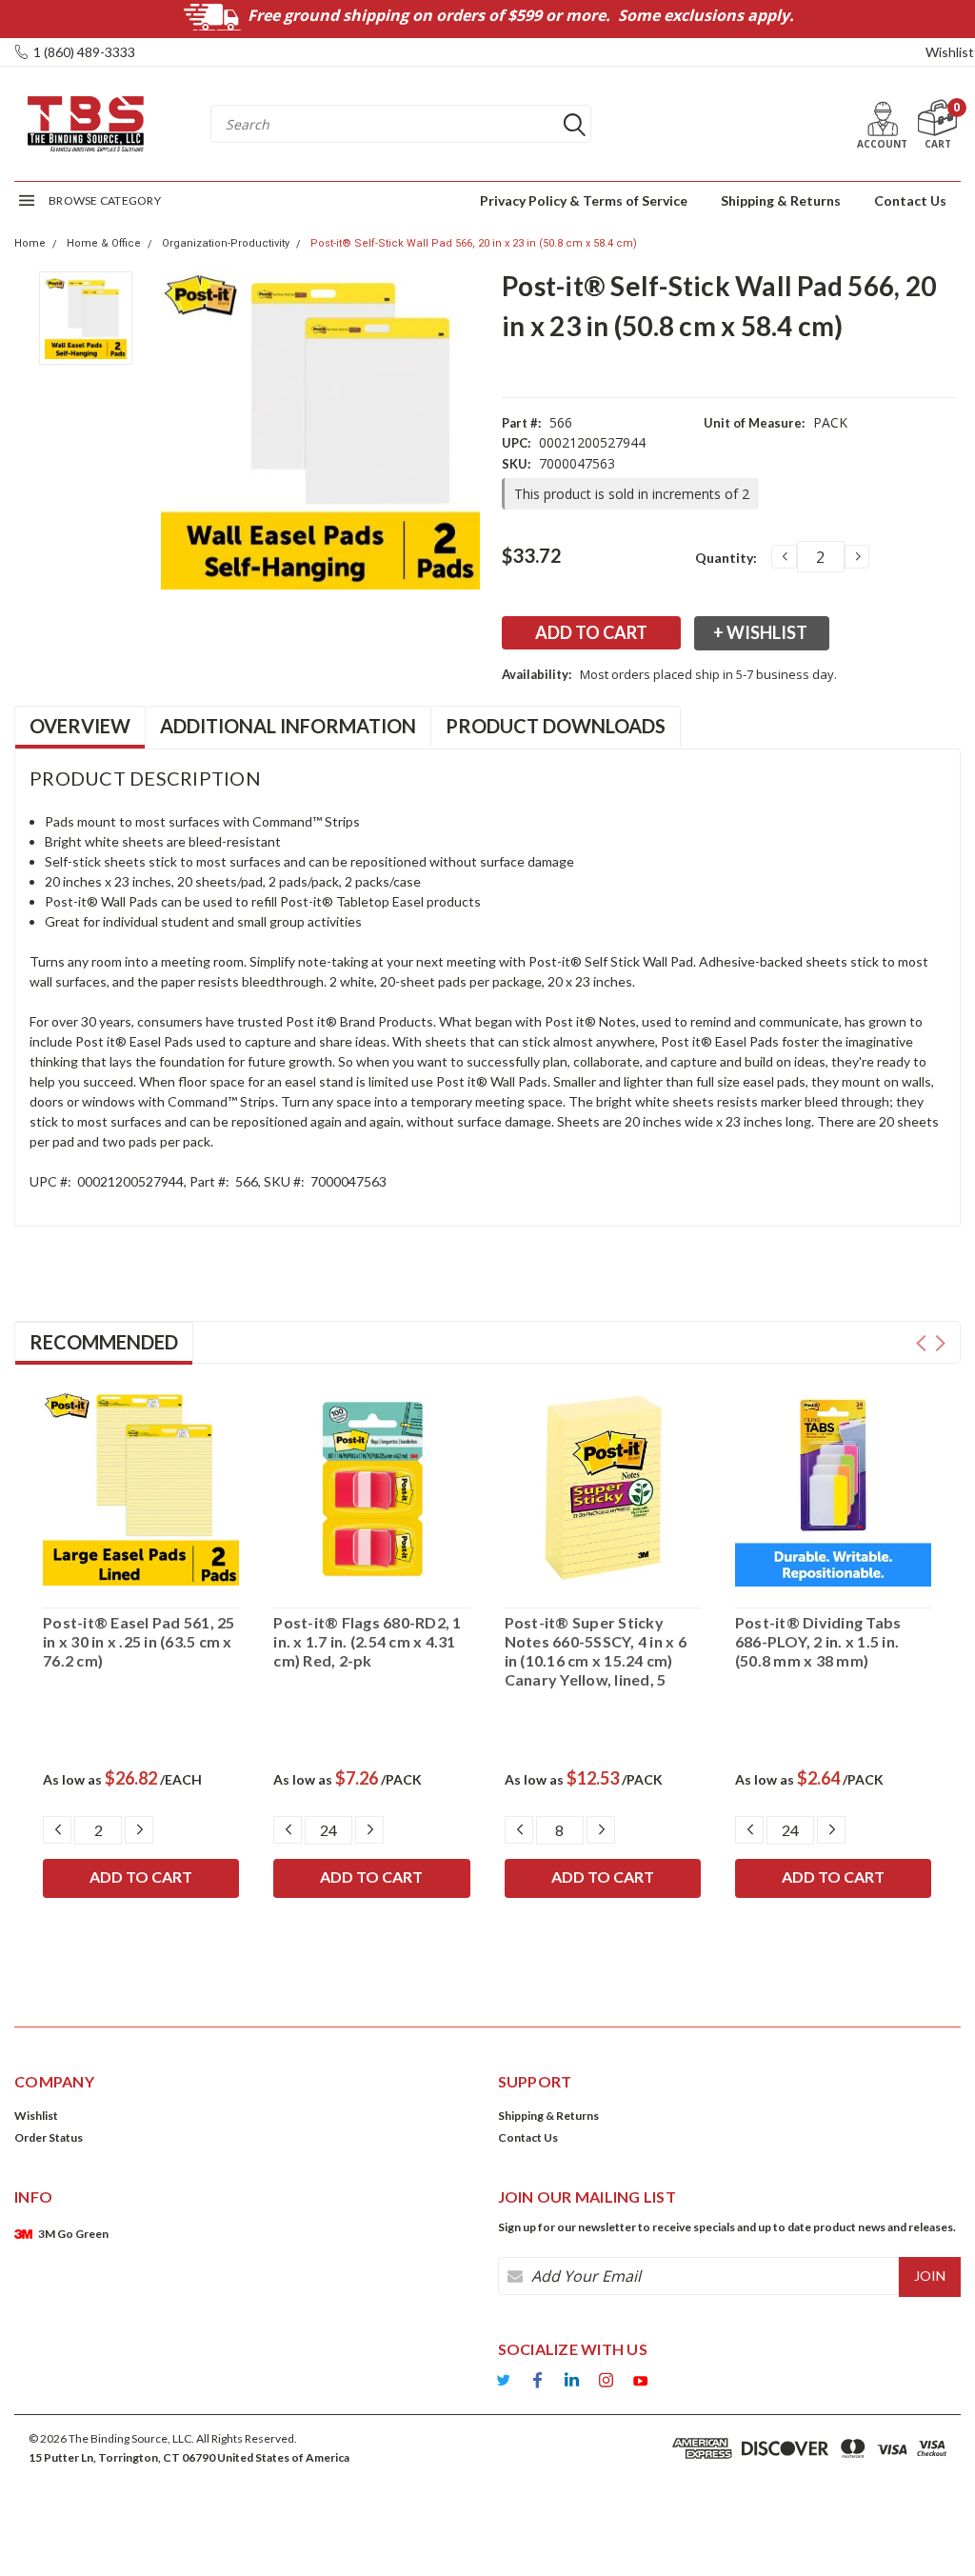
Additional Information (288, 726)
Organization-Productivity (226, 243)
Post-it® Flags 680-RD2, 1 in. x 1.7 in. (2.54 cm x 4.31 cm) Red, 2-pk (367, 1641)
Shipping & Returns (781, 200)
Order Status (49, 2137)
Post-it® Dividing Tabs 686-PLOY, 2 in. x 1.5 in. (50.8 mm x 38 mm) (818, 1641)
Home (30, 243)
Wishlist (950, 52)
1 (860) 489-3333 (84, 52)
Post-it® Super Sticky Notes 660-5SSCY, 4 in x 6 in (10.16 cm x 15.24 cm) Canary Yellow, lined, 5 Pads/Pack (596, 1651)
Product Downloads (556, 726)
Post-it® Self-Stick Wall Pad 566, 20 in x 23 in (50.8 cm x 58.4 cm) (474, 243)
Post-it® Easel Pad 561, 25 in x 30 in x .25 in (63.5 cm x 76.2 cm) (139, 1641)
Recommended (104, 1342)
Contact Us (910, 200)
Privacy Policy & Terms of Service (584, 200)
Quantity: (726, 558)
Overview (80, 726)
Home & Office (104, 243)
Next (940, 1343)
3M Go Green (73, 2234)
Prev (921, 1343)
